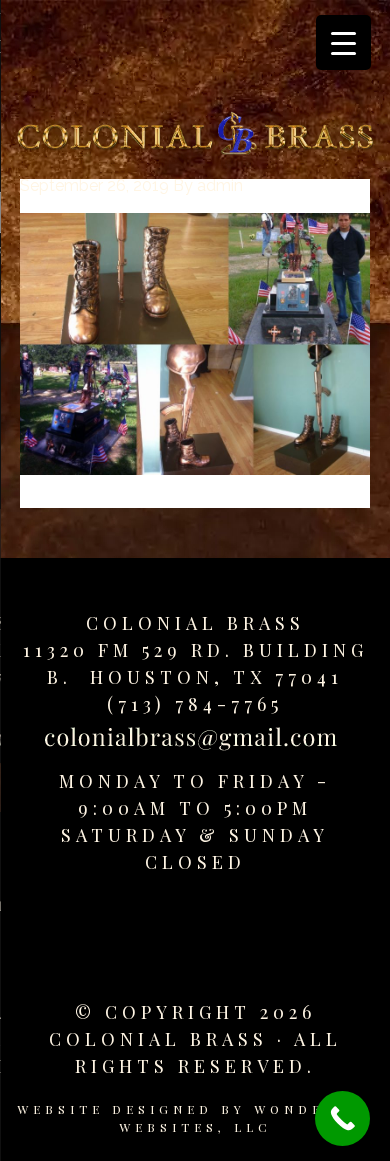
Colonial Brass (195, 623)
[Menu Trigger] (343, 42)
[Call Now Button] (342, 1118)
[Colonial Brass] (195, 137)
